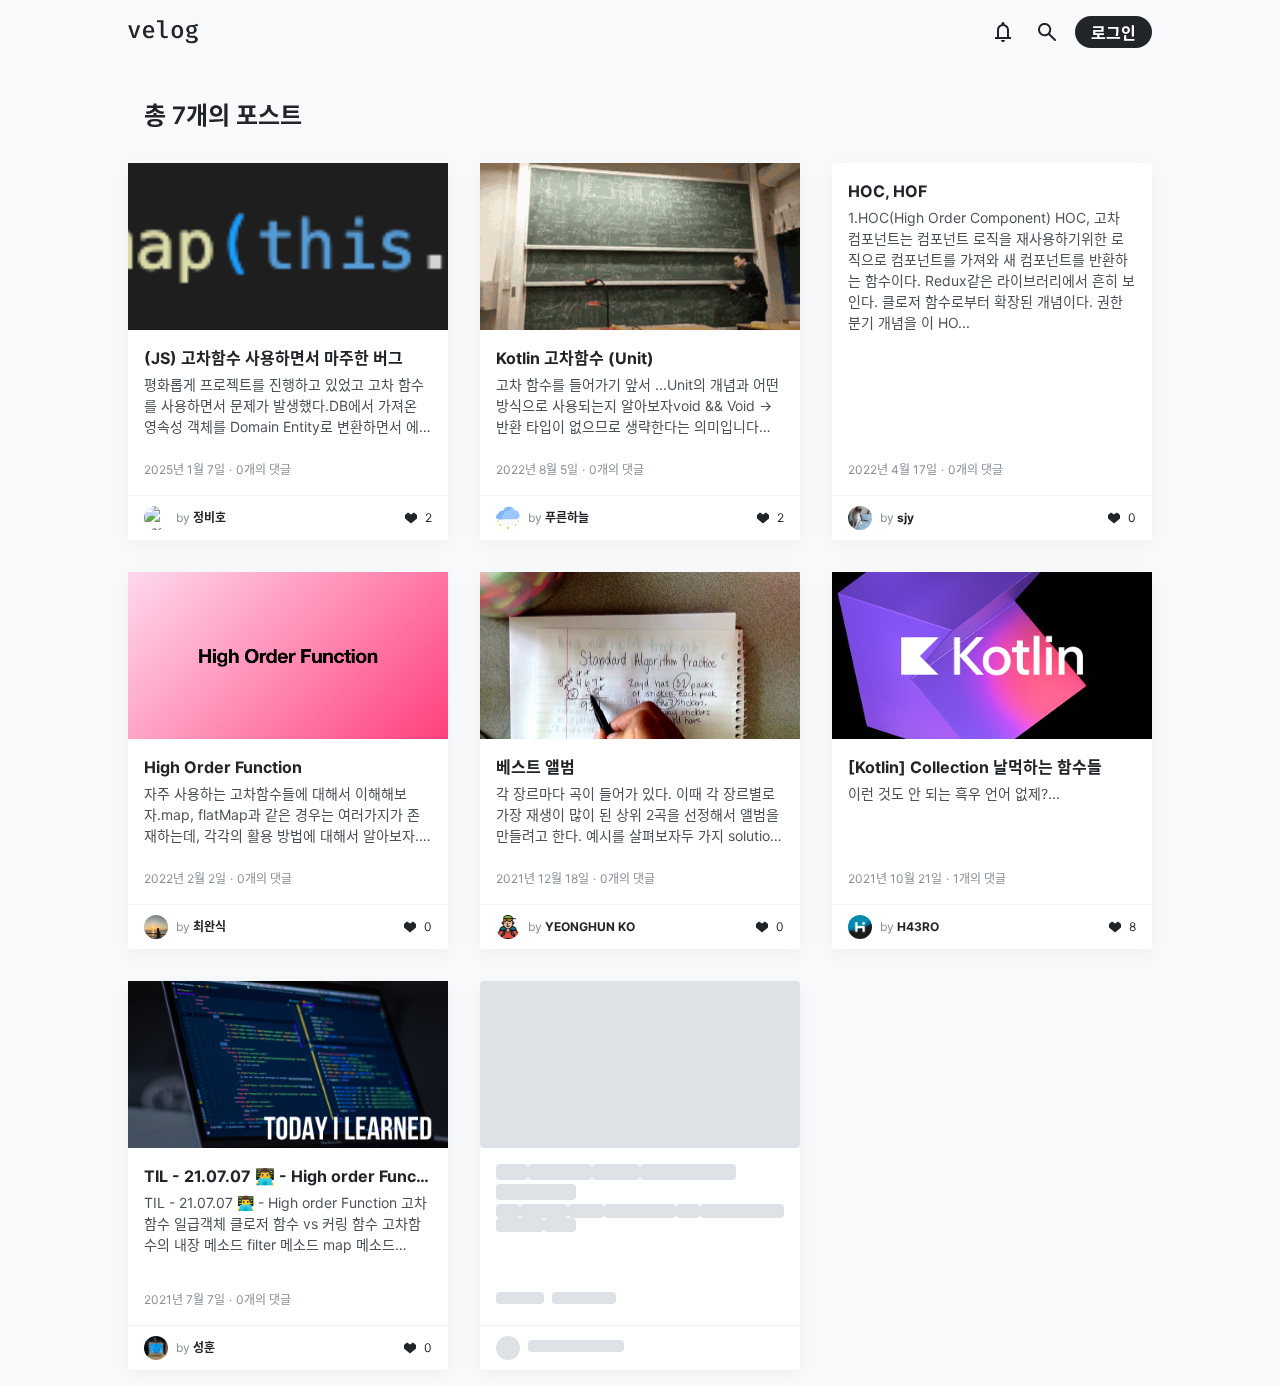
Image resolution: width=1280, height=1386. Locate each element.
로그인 (1113, 33)
